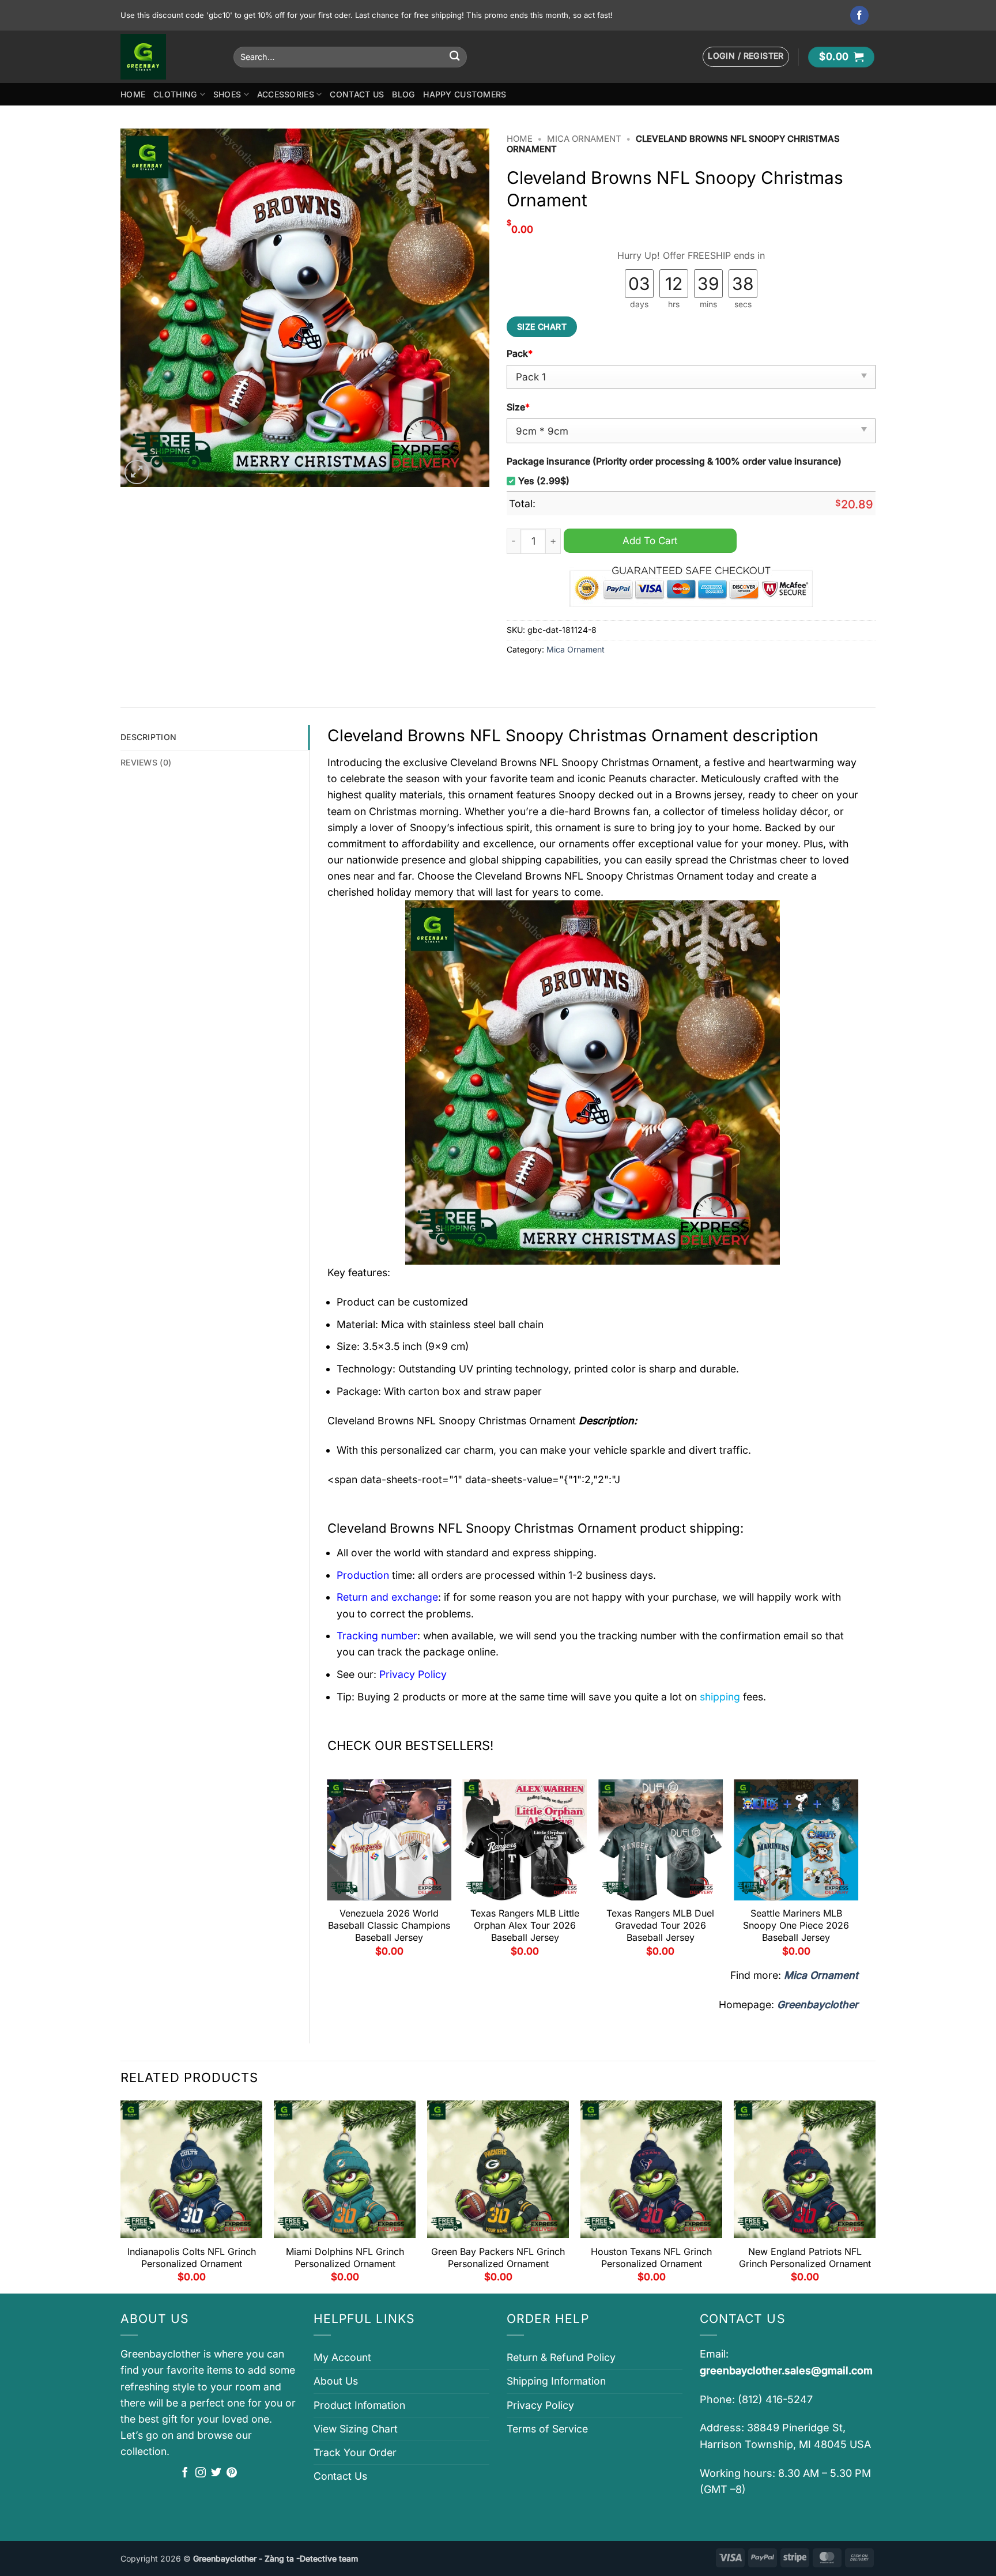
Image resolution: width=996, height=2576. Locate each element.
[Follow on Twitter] (216, 2473)
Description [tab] (148, 737)
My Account (342, 2357)
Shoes (227, 94)
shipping (720, 1697)
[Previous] (328, 1872)
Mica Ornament (584, 139)
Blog (403, 94)
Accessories (286, 94)
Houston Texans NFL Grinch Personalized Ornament (651, 2258)
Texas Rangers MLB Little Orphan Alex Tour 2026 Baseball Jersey (525, 1925)
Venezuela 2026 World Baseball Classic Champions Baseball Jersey (389, 1925)
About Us (336, 2381)
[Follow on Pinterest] (232, 2473)
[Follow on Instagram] (201, 2473)
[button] (746, 57)
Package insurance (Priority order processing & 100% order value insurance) (674, 461)
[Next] (858, 1872)
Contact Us (357, 94)
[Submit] (454, 57)
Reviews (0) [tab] (146, 762)
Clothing (175, 94)
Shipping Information (556, 2381)
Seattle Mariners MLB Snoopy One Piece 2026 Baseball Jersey (796, 1925)
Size (518, 407)
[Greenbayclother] (168, 57)
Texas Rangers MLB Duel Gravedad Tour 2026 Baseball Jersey (660, 1925)
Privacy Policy (540, 2405)
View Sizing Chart (356, 2429)
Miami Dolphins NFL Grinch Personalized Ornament (345, 2258)
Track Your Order (355, 2452)
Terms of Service (547, 2429)
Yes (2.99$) (544, 481)
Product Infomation (359, 2405)
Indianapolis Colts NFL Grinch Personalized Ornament (192, 2258)
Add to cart (650, 540)
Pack (520, 354)
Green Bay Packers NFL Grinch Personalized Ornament (498, 2258)
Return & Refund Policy (561, 2357)
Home (133, 94)
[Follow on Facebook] (860, 15)
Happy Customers (465, 94)
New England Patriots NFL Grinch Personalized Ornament (805, 2258)
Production (363, 1575)
